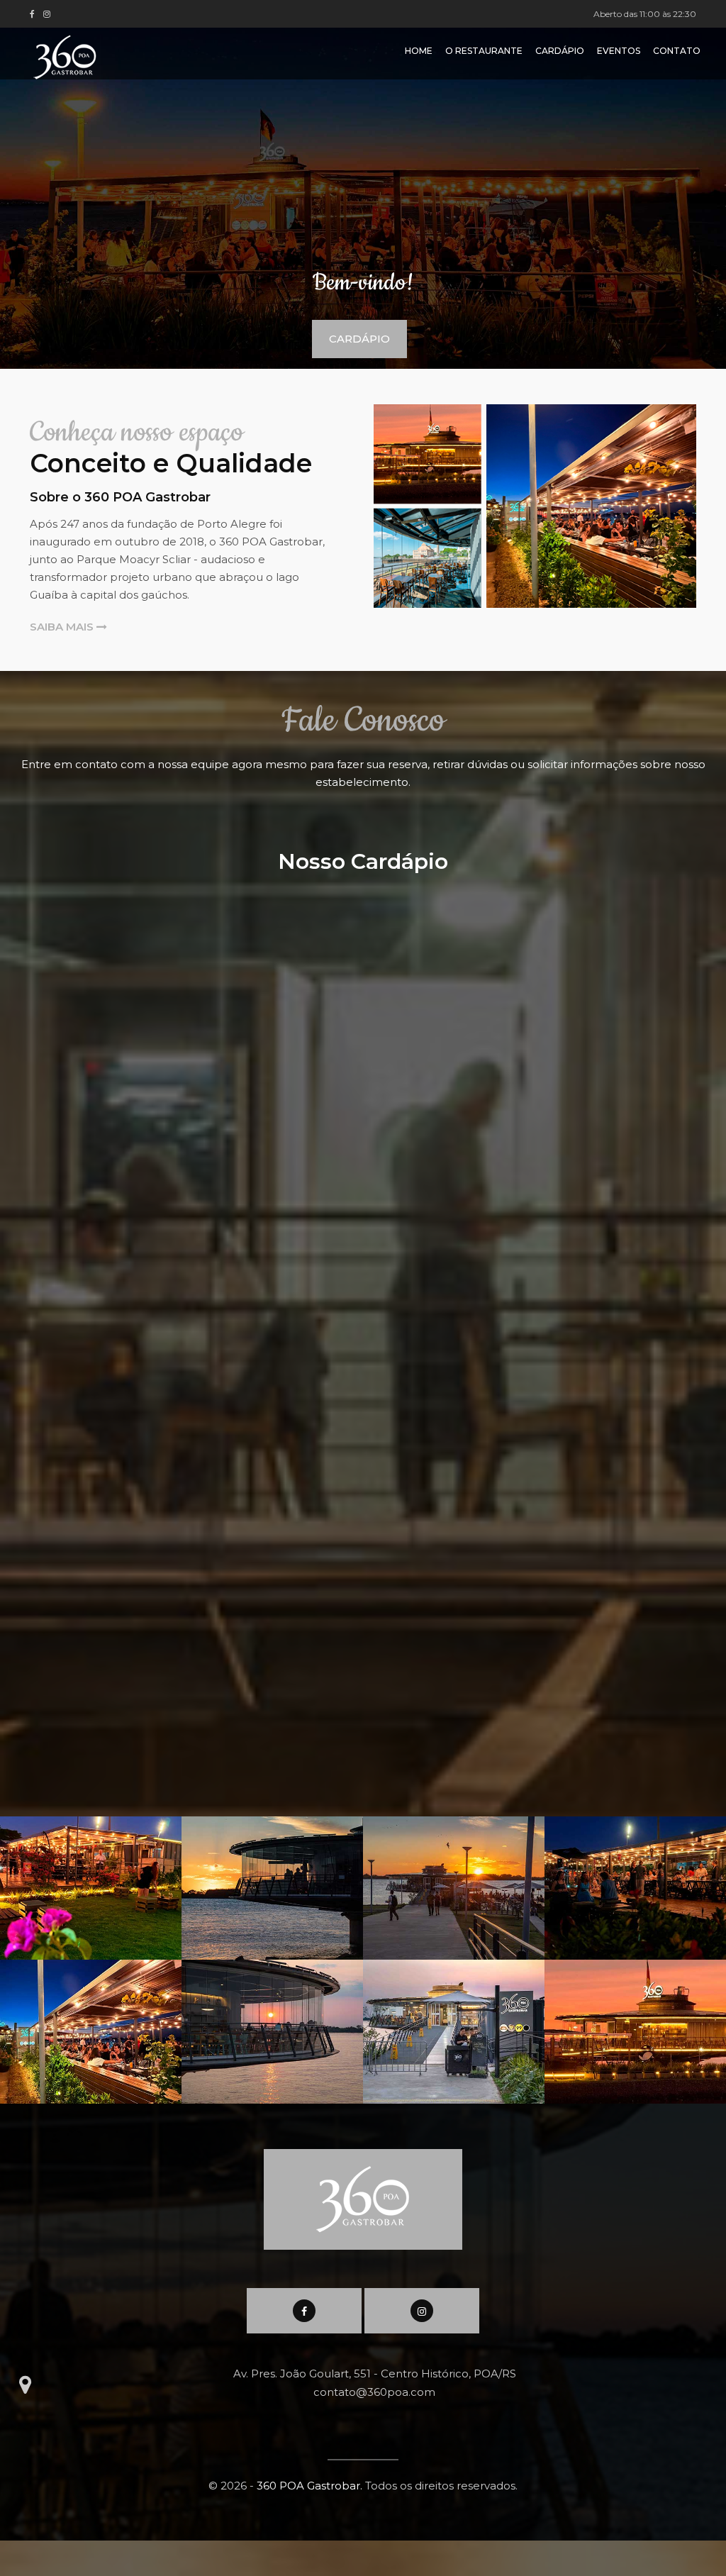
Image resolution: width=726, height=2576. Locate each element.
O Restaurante (484, 51)
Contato (677, 51)
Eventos (619, 51)
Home (419, 51)
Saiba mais (63, 627)
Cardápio (560, 51)
